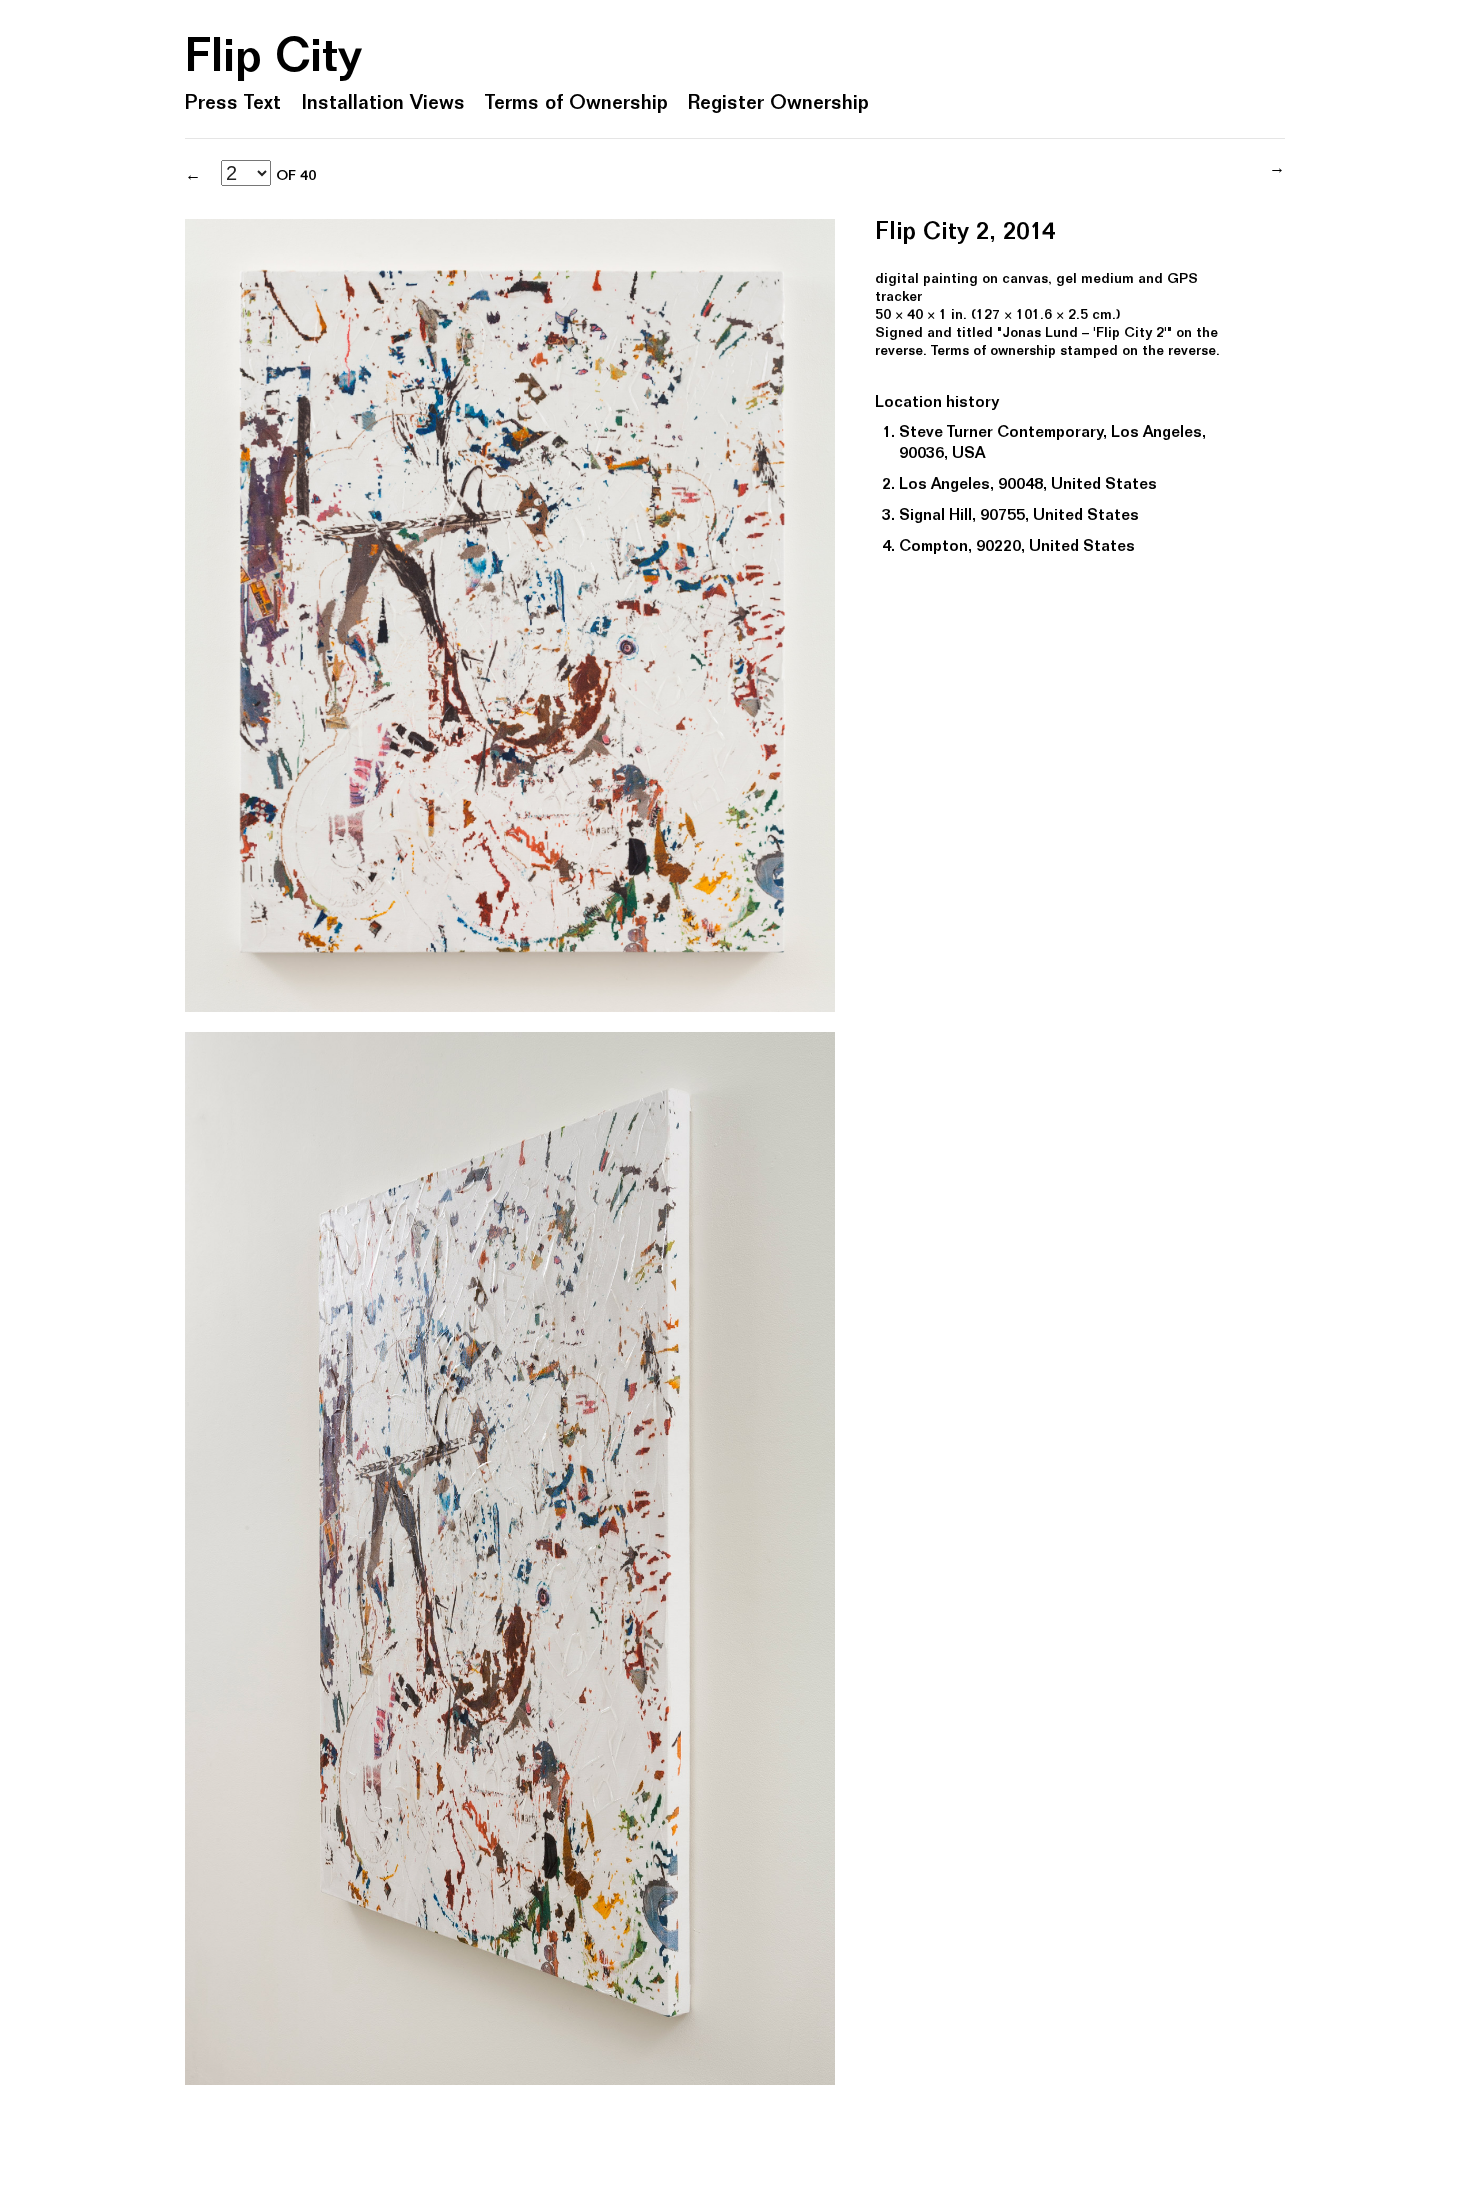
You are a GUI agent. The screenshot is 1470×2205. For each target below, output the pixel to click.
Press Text (233, 105)
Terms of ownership (993, 352)
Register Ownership (778, 105)
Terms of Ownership (576, 105)
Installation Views (383, 105)
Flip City (273, 61)
